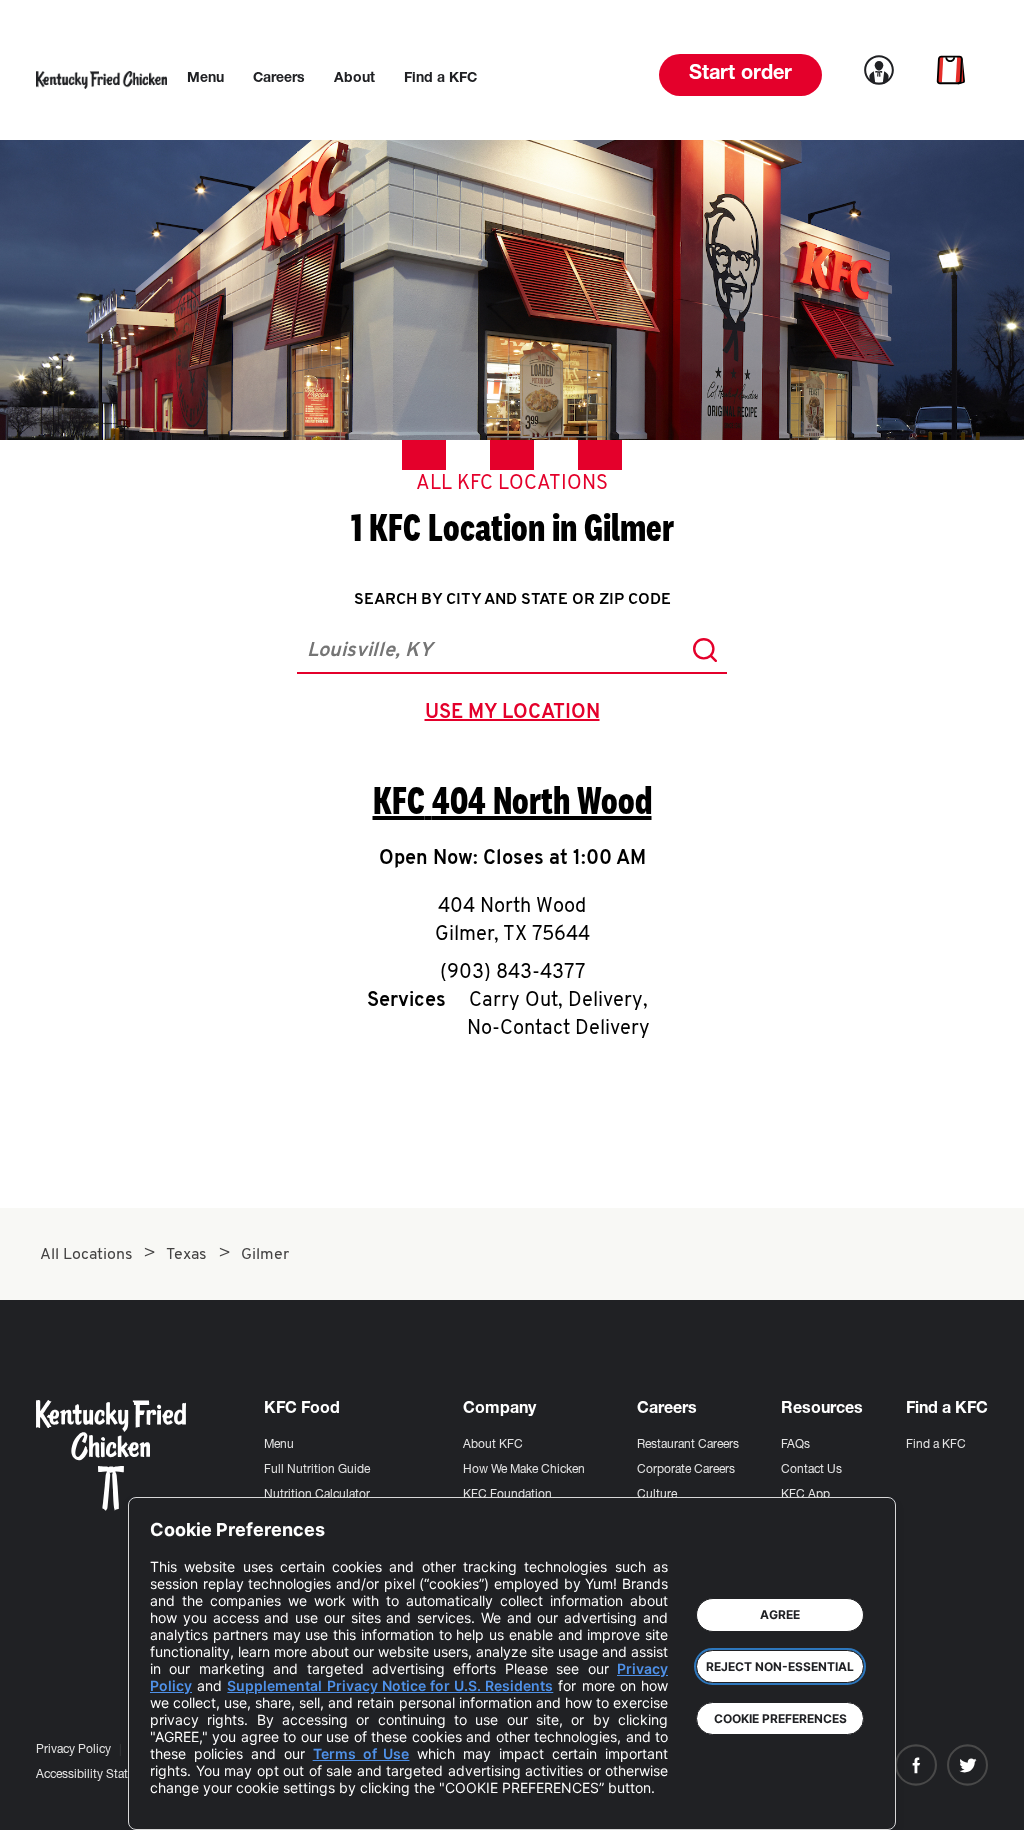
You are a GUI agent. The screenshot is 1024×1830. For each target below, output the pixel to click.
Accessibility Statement (98, 1775)
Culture (657, 1495)
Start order (740, 75)
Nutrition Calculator (317, 1495)
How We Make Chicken (524, 1470)
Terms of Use (361, 1753)
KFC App (805, 1495)
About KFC (493, 1445)
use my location (516, 715)
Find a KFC (936, 1445)
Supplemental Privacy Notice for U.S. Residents (390, 1685)
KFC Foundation (507, 1495)
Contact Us (811, 1470)
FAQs (795, 1445)
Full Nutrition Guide (317, 1470)
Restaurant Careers (688, 1445)
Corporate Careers (686, 1470)
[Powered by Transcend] (182, 1799)
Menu (279, 1445)
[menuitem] (205, 79)
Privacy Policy (73, 1750)
